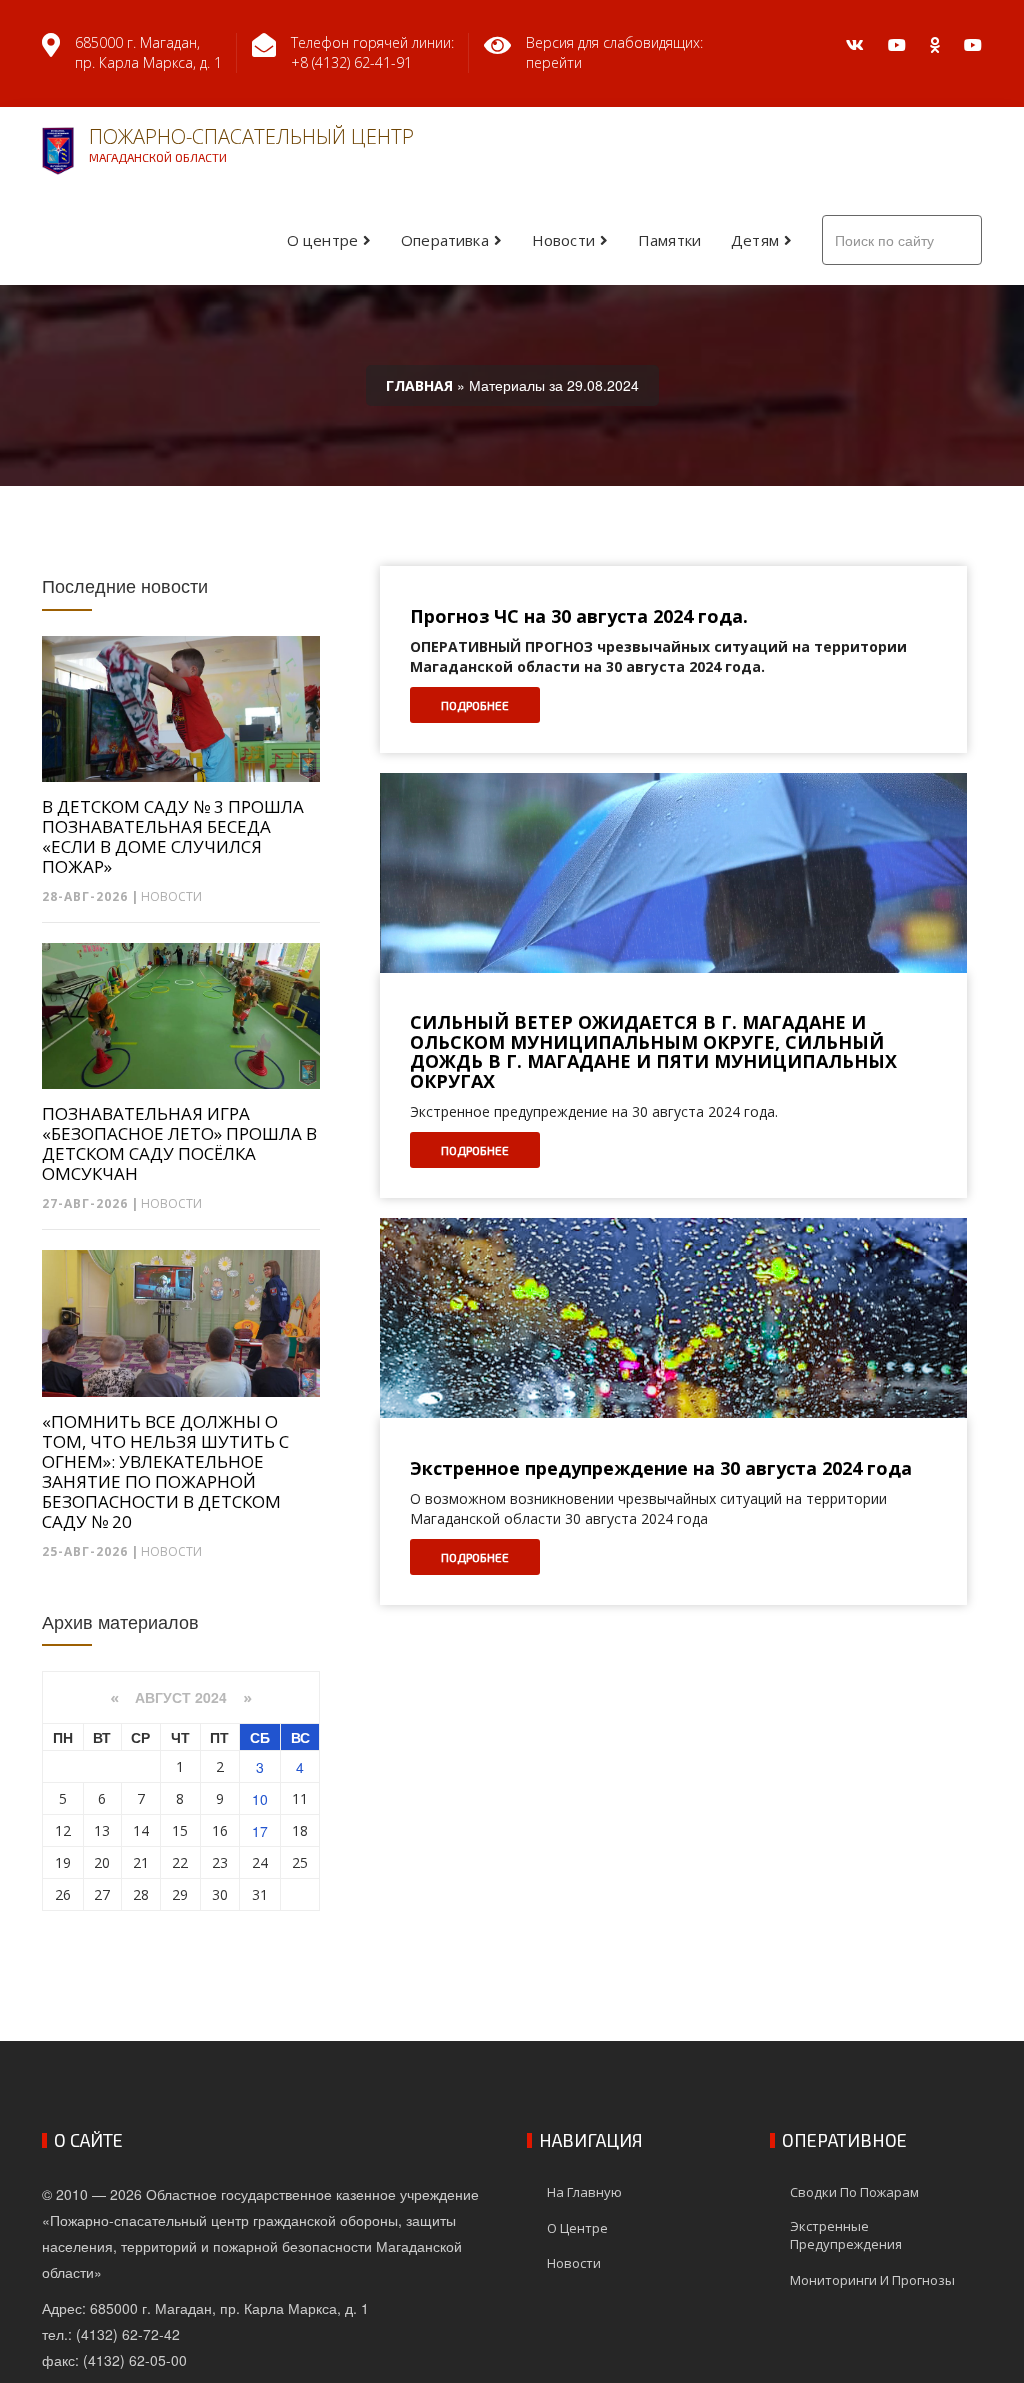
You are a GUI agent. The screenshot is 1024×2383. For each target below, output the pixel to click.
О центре (322, 240)
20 (102, 1862)
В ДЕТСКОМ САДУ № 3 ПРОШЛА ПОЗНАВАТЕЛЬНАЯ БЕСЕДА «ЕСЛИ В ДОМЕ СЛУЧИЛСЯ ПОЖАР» (173, 837)
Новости (563, 240)
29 (180, 1894)
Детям (755, 240)
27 (102, 1894)
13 (102, 1830)
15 (180, 1830)
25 (300, 1862)
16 (220, 1830)
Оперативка (445, 240)
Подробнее (475, 705)
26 (63, 1894)
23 (220, 1862)
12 (63, 1830)
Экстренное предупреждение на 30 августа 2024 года (661, 1469)
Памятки (669, 240)
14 (141, 1830)
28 (141, 1894)
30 (220, 1894)
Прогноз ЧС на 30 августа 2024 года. (579, 617)
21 (141, 1862)
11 (300, 1798)
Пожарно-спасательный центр (251, 143)
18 (300, 1830)
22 (180, 1862)
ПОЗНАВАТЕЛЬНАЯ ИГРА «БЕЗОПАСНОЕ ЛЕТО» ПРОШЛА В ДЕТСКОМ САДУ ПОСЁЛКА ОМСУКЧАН (179, 1144)
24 (260, 1862)
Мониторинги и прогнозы (872, 2280)
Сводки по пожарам (854, 2192)
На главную (584, 2192)
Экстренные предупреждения (846, 2235)
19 (63, 1862)
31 (260, 1894)
